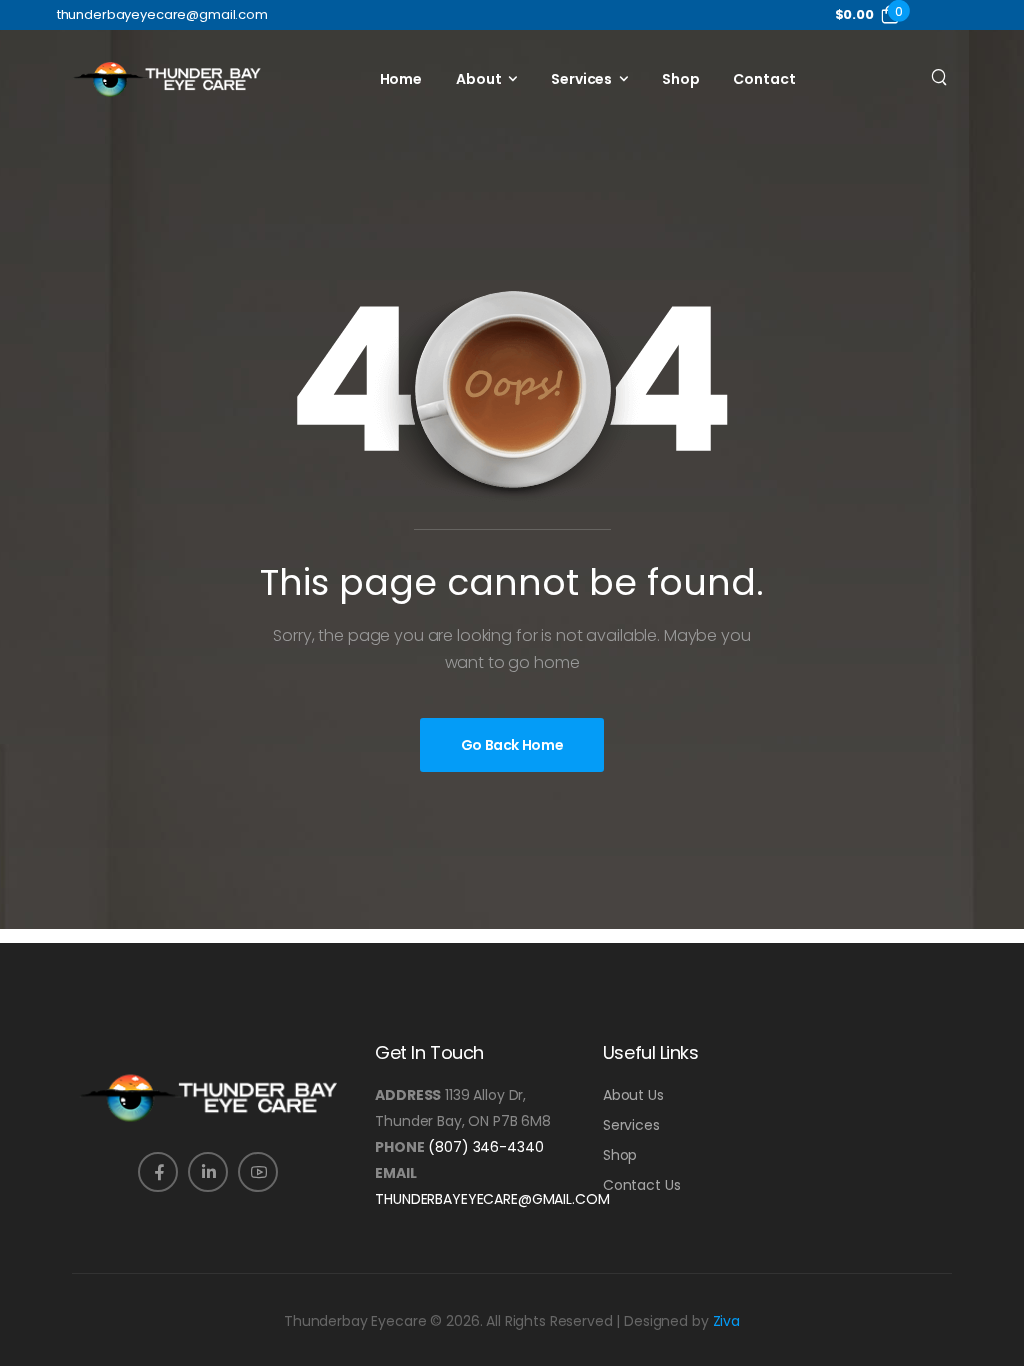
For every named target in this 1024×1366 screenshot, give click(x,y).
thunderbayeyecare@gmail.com (492, 1199)
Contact (764, 79)
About (478, 79)
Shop (680, 79)
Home (401, 79)
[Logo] (167, 79)
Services (581, 79)
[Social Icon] (158, 1172)
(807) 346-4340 (485, 1147)
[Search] (941, 76)
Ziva (726, 1321)
